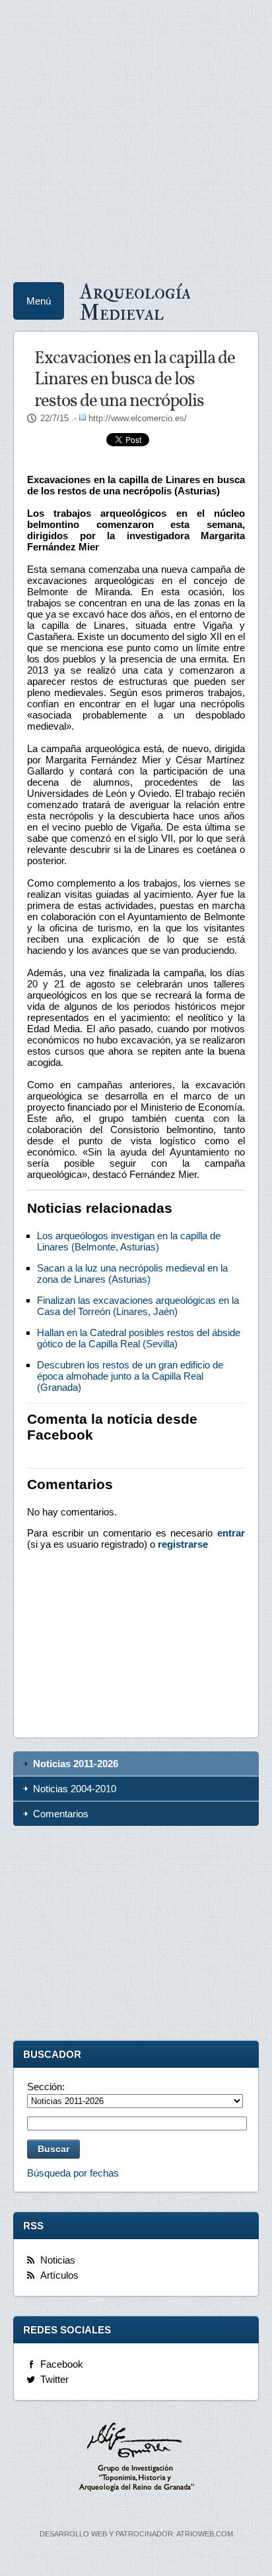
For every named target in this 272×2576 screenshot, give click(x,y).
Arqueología (135, 301)
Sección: (46, 2087)
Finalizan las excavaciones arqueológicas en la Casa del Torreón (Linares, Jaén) (138, 1306)
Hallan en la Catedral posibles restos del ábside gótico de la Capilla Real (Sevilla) (139, 1338)
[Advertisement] (136, 136)
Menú (39, 301)
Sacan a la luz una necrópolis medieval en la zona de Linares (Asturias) (132, 1273)
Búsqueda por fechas (73, 2173)
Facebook (62, 2364)
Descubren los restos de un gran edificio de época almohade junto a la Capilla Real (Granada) (130, 1376)
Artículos (59, 2275)
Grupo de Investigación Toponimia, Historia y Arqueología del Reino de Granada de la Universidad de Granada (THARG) (136, 2459)
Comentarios (61, 1814)
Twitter (54, 2379)
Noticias (58, 2260)
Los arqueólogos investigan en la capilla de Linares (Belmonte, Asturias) (129, 1241)
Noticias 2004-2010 (75, 1789)
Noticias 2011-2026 (76, 1764)
